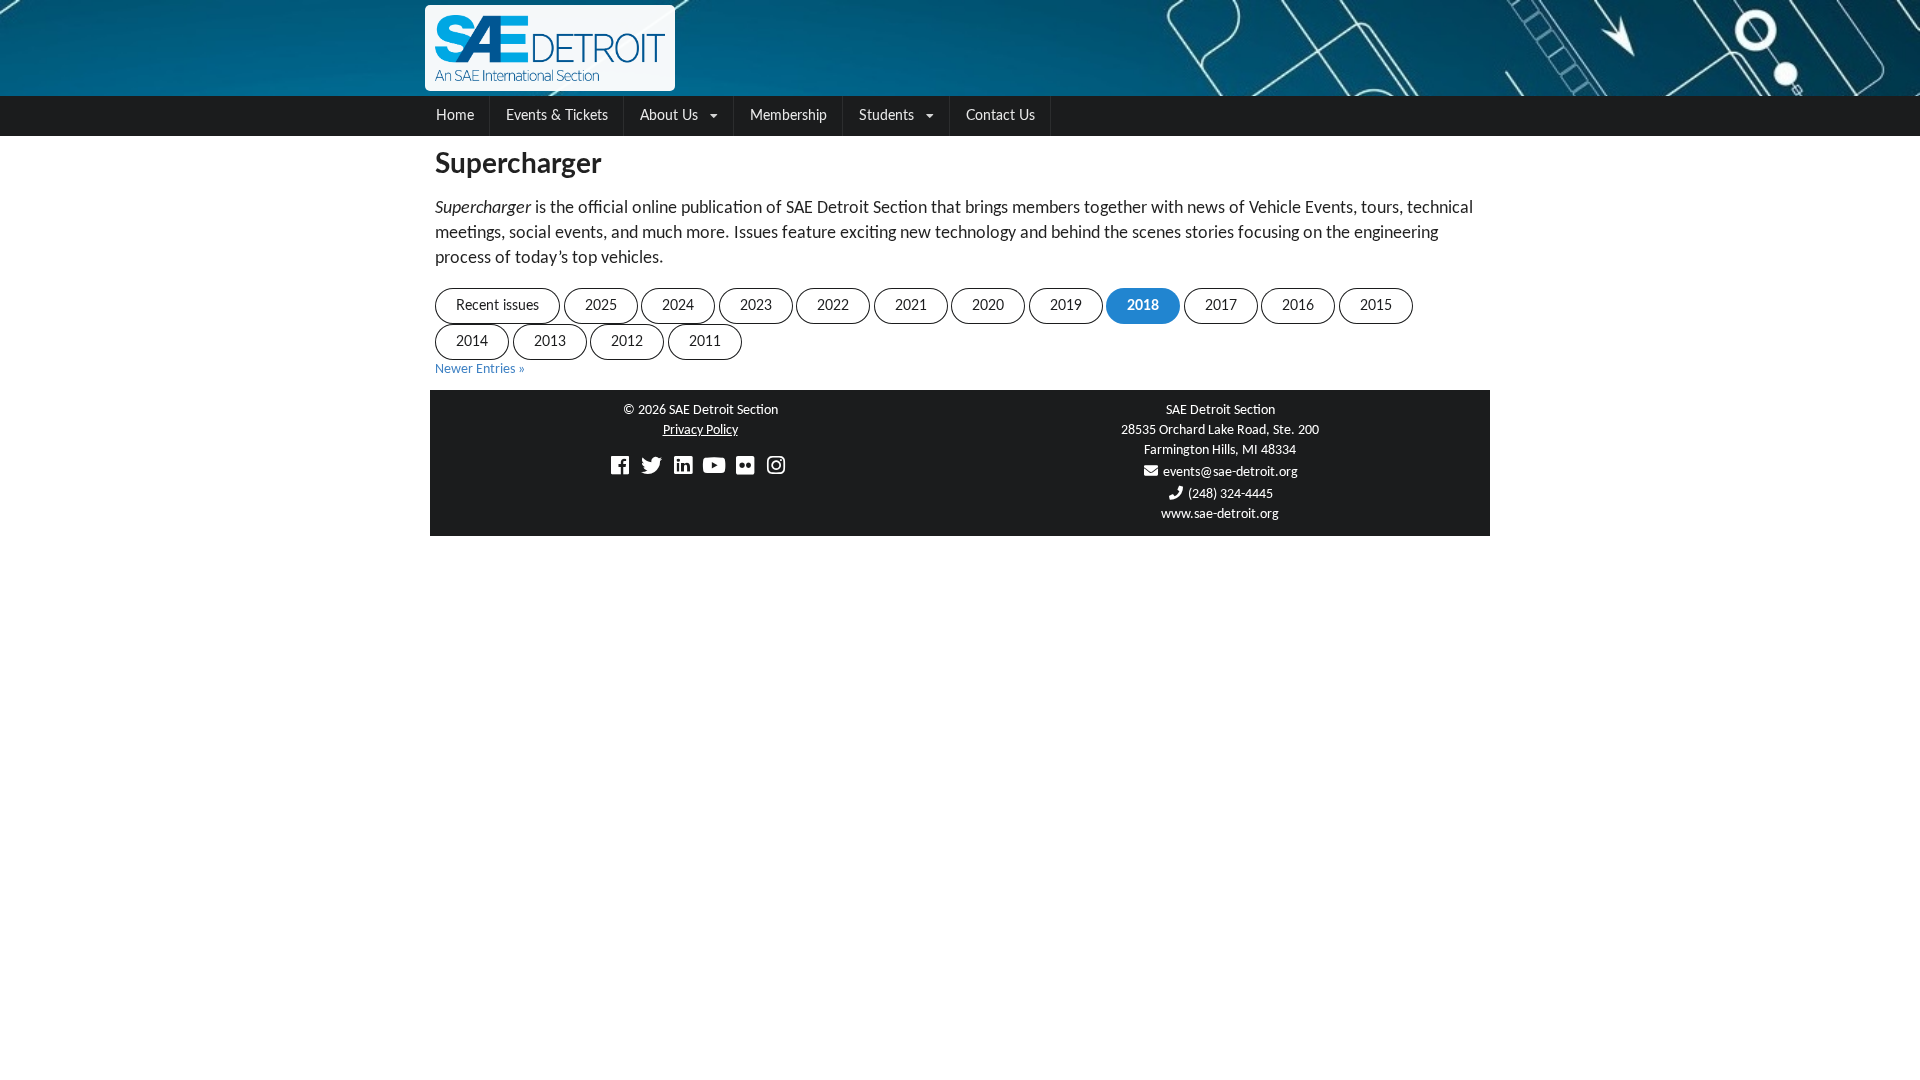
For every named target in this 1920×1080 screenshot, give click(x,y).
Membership (788, 116)
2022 (833, 306)
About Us (669, 116)
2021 (911, 306)
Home (455, 116)
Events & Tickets (557, 116)
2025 (601, 306)
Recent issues (497, 306)
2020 (988, 306)
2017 (1221, 306)
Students (886, 116)
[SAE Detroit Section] (960, 48)
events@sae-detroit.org (1230, 472)
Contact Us (1000, 116)
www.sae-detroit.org (1220, 514)
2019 (1066, 306)
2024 (678, 306)
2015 (1376, 306)
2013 (550, 342)
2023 (756, 306)
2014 (472, 342)
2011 (705, 342)
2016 (1298, 306)
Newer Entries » (480, 369)
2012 (627, 342)
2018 (1143, 306)
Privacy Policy (700, 430)
